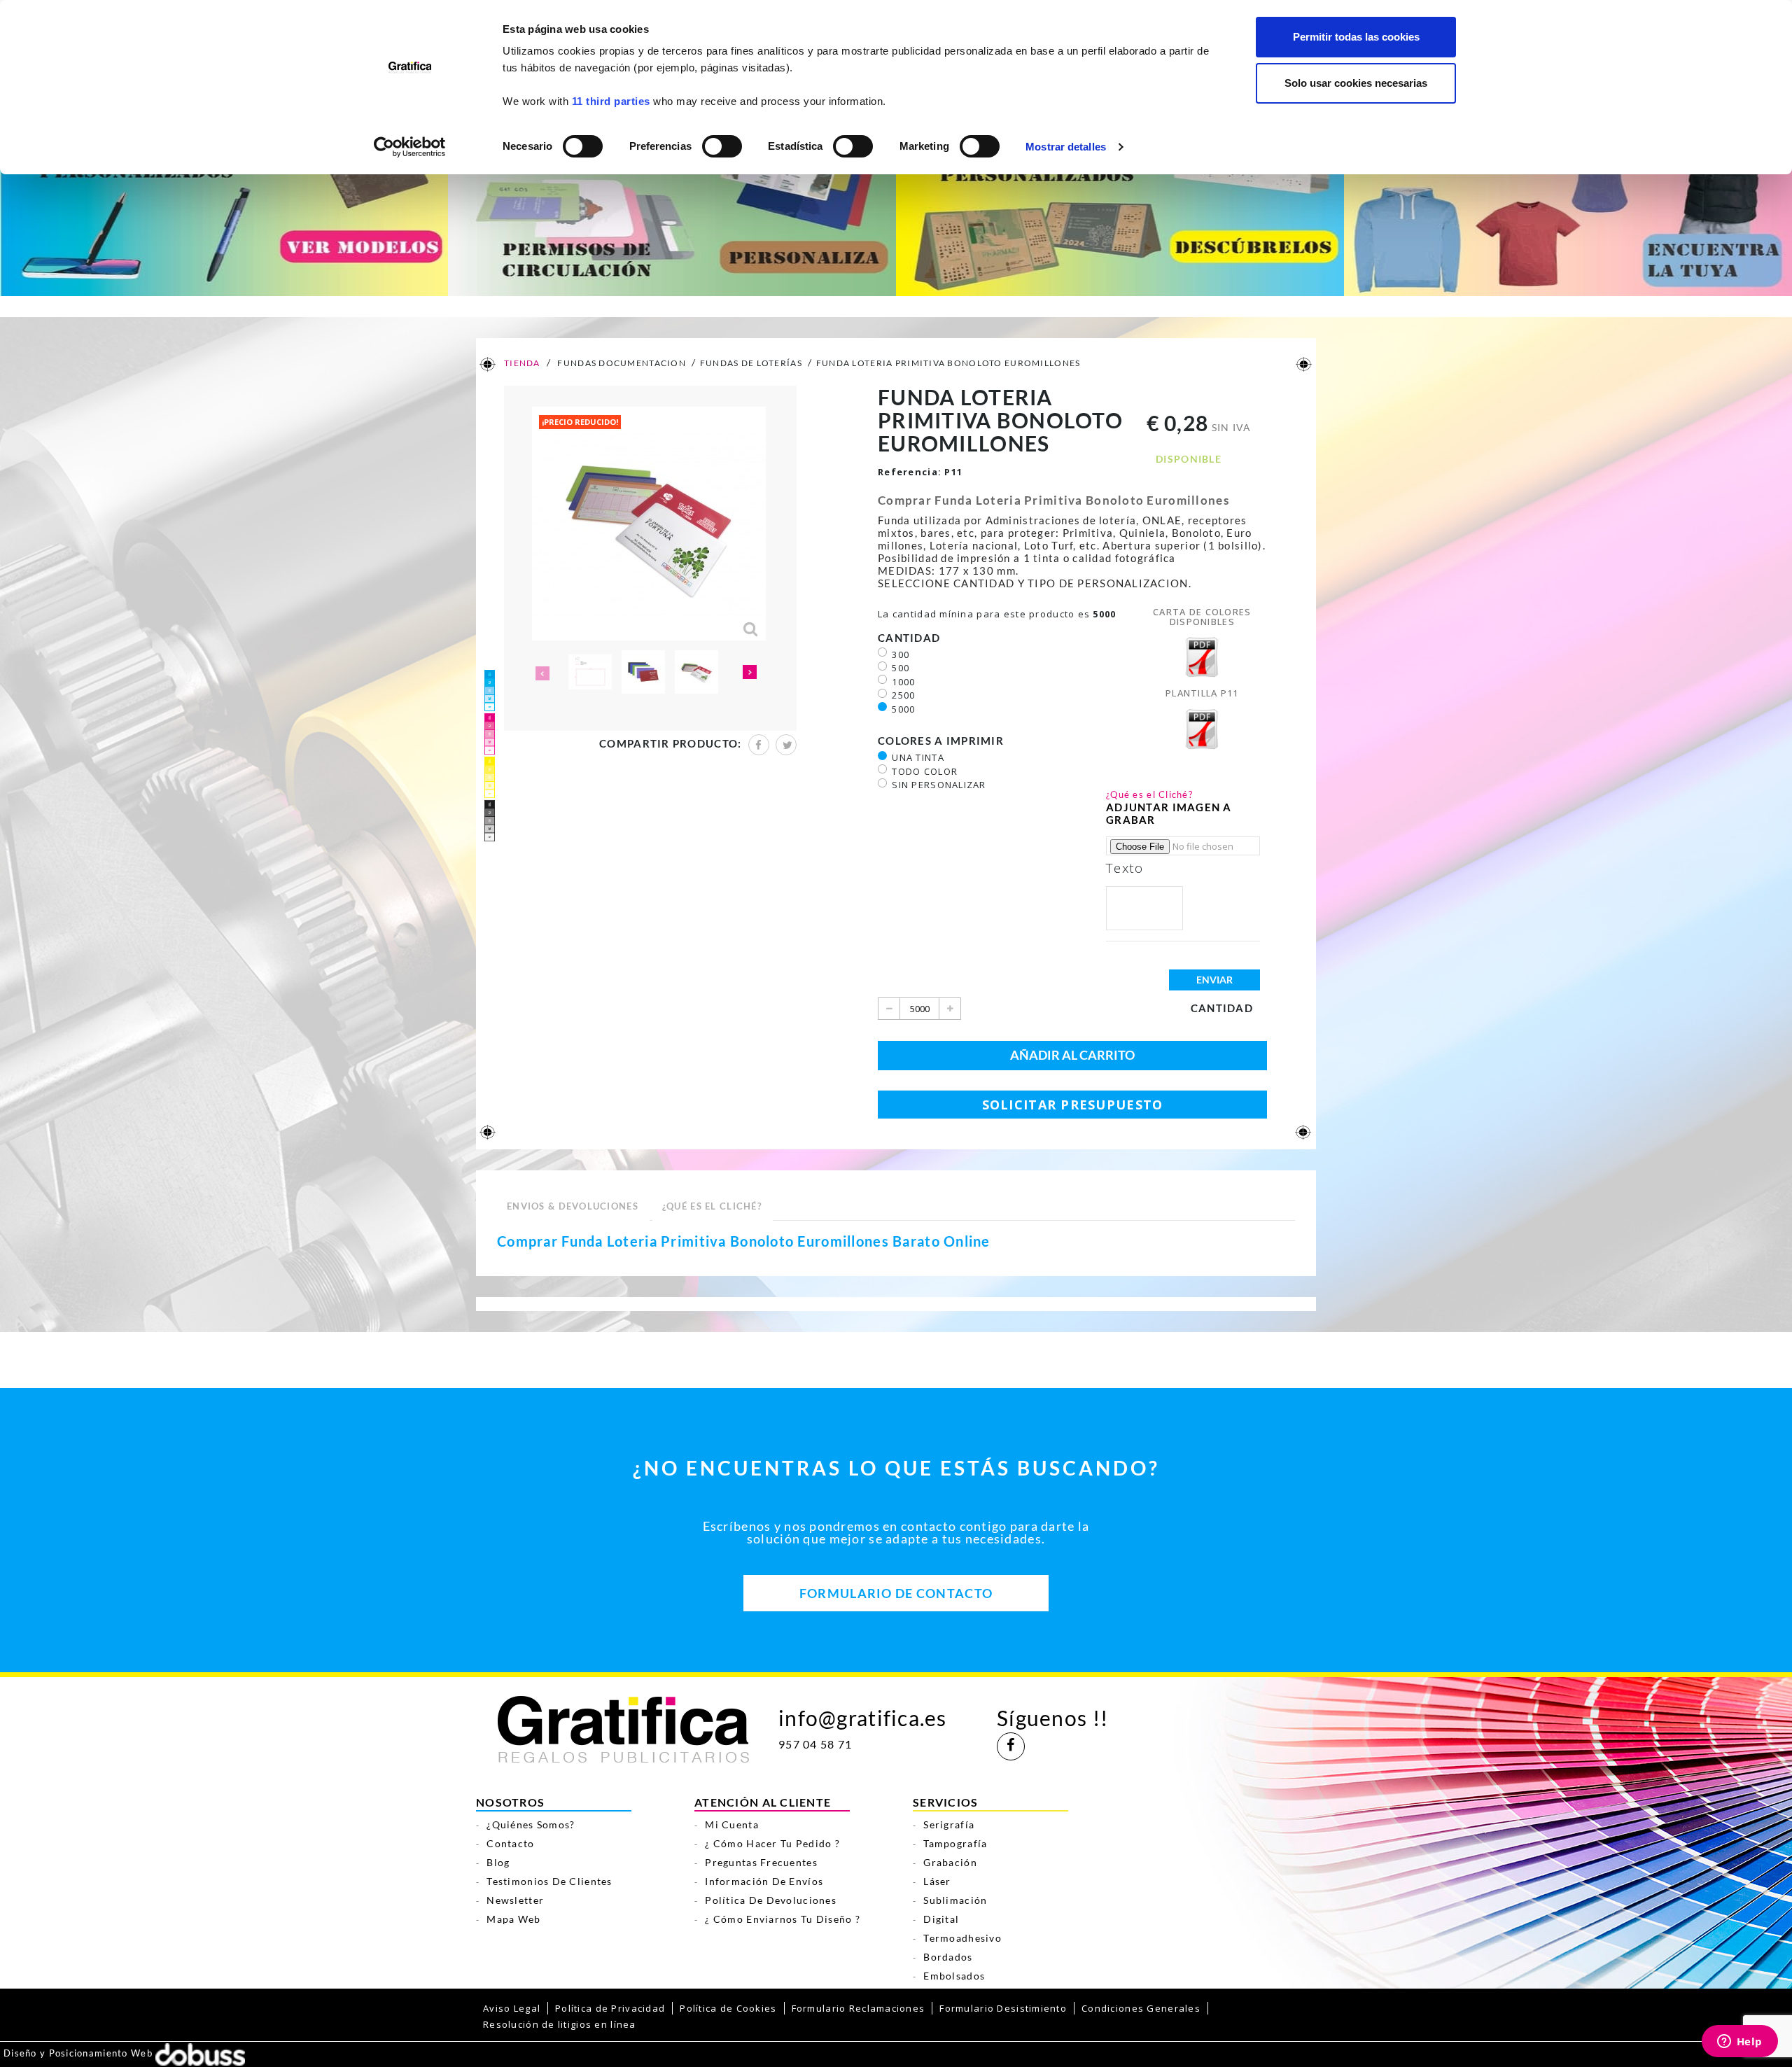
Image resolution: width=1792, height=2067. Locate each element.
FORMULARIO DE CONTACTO (896, 1593)
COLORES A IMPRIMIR (942, 741)
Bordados (948, 1957)
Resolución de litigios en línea (560, 2024)
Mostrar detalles (1066, 147)
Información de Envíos (764, 1881)
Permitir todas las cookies (1356, 37)
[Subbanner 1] (224, 211)
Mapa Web (513, 1919)
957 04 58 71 (815, 1744)
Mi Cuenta (732, 1824)
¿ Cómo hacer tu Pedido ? (772, 1843)
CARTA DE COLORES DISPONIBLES (1202, 617)
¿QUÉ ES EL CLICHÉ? (712, 1206)
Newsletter (515, 1900)
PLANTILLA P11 (1202, 693)
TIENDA (521, 363)
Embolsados (954, 1976)
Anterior (541, 673)
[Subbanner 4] (1568, 211)
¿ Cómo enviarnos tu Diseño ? (783, 1919)
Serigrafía (949, 1824)
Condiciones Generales (1141, 2008)
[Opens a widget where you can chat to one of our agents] (1739, 2043)
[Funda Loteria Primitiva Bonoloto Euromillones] (590, 672)
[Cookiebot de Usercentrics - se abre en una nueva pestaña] (410, 147)
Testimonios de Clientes (549, 1881)
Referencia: (910, 472)
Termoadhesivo (962, 1938)
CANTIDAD (911, 638)
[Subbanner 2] (672, 211)
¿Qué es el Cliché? (1149, 794)
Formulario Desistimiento (1003, 2008)
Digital (941, 1919)
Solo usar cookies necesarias (1356, 83)
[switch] (721, 142)
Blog (498, 1862)
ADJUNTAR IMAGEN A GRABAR (1169, 813)
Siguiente (750, 673)
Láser (937, 1881)
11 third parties (611, 101)
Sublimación (955, 1900)
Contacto (510, 1843)
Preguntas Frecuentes (761, 1862)
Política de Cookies (728, 2008)
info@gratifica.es (863, 1718)
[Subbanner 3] (1120, 211)
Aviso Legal (512, 2008)
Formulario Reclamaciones (859, 2008)
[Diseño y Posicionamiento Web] (200, 2054)
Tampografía (955, 1843)
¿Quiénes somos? (531, 1824)
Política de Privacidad (610, 2008)
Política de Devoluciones (771, 1900)
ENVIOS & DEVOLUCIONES (573, 1206)
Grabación (950, 1862)
